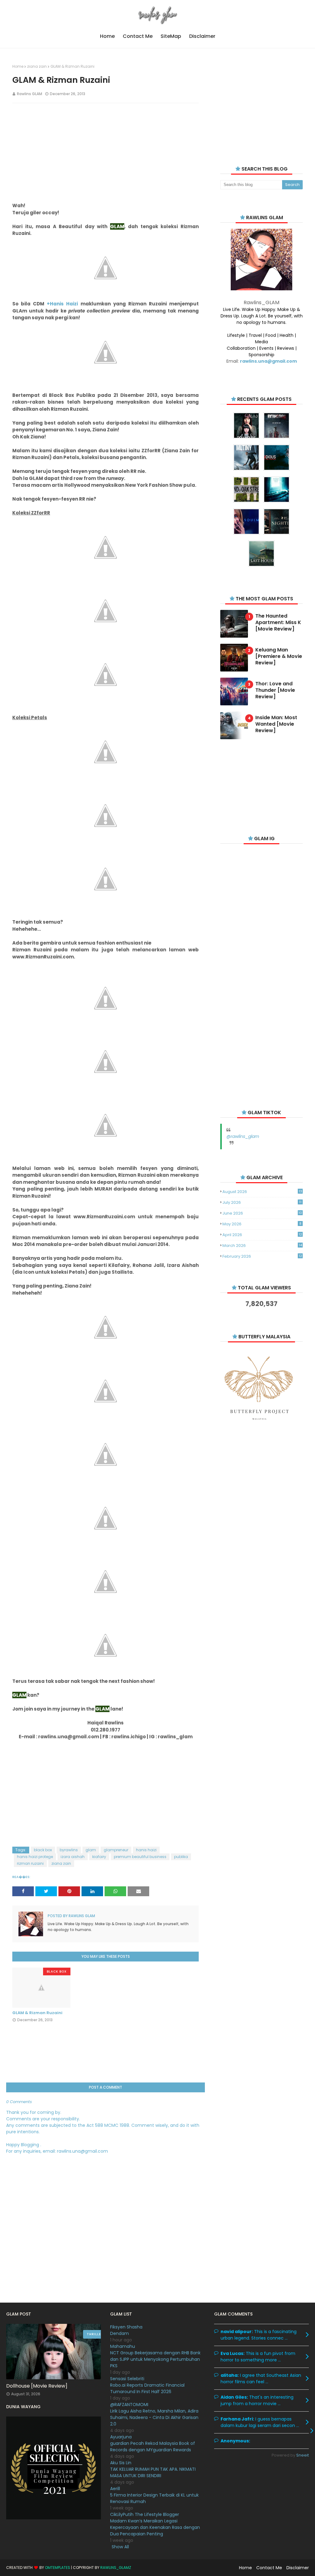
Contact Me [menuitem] (138, 36)
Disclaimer (298, 2568)
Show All (120, 2547)
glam (91, 1850)
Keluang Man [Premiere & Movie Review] (279, 656)
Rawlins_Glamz (116, 2568)
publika (181, 1857)
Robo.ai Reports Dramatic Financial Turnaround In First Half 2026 (147, 2388)
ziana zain (37, 66)
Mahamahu (123, 2346)
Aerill (115, 2489)
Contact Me (269, 2568)
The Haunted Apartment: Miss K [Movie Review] (278, 623)
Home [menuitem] (107, 36)
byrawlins (69, 1850)
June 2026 (262, 1213)
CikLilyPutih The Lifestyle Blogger (145, 2514)
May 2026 (262, 1224)
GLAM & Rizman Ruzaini (37, 2013)
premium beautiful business (140, 1857)
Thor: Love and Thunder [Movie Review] (275, 690)
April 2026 (262, 1235)
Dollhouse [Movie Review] (37, 2386)
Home (18, 66)
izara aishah (73, 1857)
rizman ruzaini (30, 1863)
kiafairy (99, 1857)
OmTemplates (58, 2568)
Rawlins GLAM (30, 94)
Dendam (120, 2333)
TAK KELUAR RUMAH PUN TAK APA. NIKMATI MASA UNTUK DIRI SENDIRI (153, 2472)
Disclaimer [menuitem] (202, 36)
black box (43, 1850)
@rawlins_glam (243, 1136)
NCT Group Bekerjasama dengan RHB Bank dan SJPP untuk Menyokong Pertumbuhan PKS (155, 2359)
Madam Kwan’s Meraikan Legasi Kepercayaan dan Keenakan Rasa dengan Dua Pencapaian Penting (155, 2527)
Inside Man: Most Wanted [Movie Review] (276, 724)
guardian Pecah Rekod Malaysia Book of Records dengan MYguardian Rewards (153, 2447)
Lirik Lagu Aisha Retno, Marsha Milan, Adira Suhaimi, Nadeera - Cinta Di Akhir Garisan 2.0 (154, 2417)
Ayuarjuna (121, 2437)
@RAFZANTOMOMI (129, 2405)
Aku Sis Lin (121, 2463)
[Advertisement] (106, 152)
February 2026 (262, 1256)
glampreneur (116, 1850)
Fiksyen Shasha (126, 2327)
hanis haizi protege (35, 1857)
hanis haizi (146, 1850)
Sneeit (303, 2455)
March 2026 (262, 1246)
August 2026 (262, 1192)
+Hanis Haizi (62, 304)
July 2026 (262, 1202)
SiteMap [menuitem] (171, 36)
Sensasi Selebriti (127, 2379)
